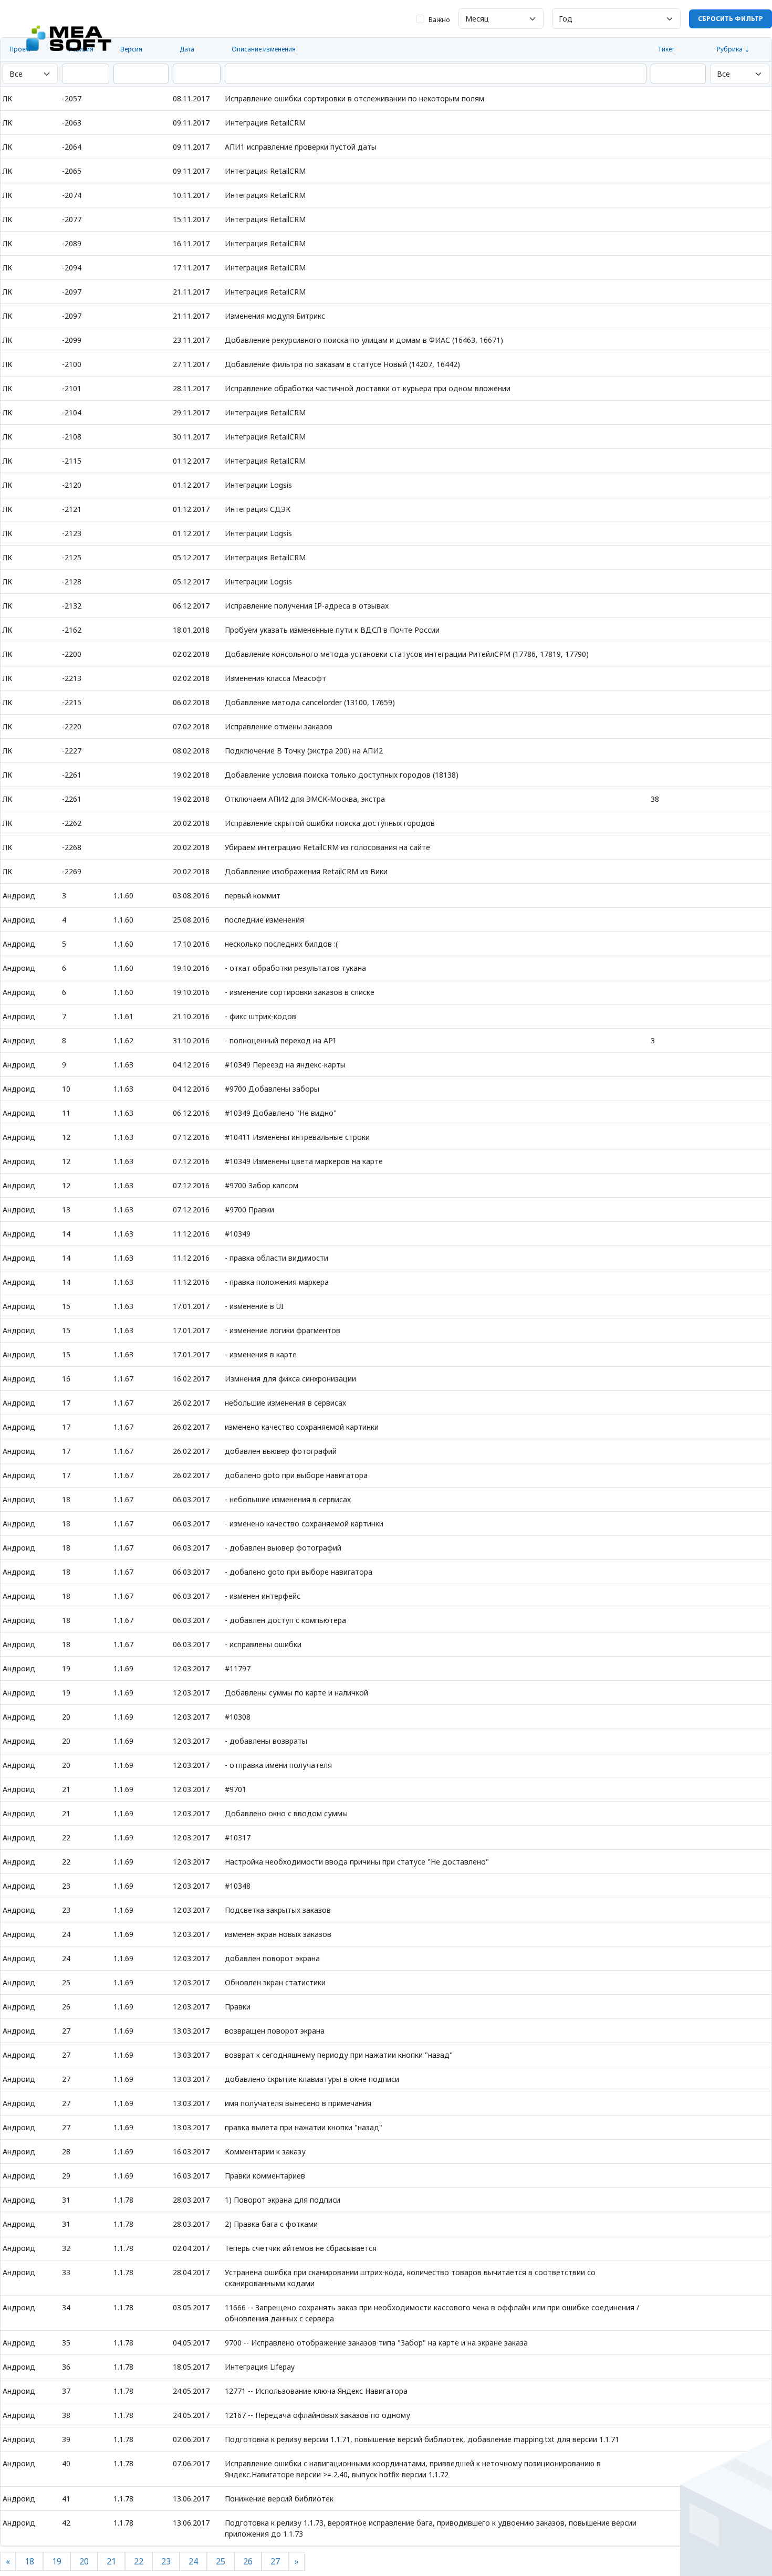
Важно (439, 19)
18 (29, 2561)
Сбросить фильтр (731, 19)
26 (248, 2561)
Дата (187, 49)
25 (221, 2561)
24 (193, 2561)
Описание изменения (264, 49)
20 (84, 2561)
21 (111, 2561)
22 (139, 2561)
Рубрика (730, 49)
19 (57, 2561)
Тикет (666, 49)
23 (166, 2561)
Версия (131, 49)
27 (275, 2561)
